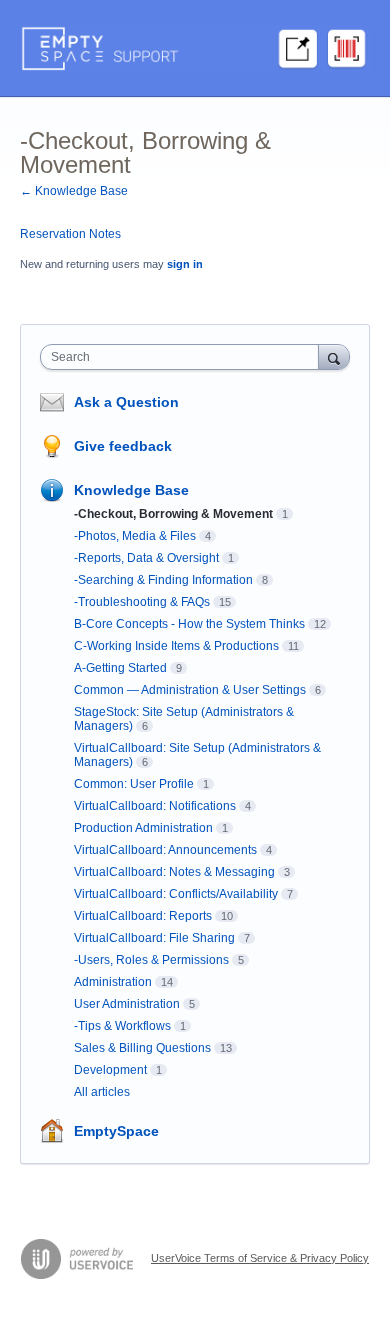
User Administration (127, 1004)
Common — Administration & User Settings (190, 690)
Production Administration (143, 828)
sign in (185, 264)
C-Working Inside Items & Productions (176, 646)
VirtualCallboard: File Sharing (154, 938)
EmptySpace (116, 1131)
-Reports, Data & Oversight (146, 558)
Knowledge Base (131, 490)
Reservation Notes (70, 234)
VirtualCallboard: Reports (143, 916)
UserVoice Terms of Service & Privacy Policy (260, 1258)
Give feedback (123, 446)
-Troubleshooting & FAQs (142, 602)
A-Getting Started (120, 668)
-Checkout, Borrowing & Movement (173, 514)
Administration (113, 982)
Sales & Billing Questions (142, 1048)
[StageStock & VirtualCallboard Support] (195, 48)
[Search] (334, 356)
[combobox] (184, 357)
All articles (102, 1092)
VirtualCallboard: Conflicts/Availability (176, 894)
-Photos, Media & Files (135, 536)
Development (110, 1070)
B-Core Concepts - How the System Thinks (189, 624)
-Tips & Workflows (122, 1026)
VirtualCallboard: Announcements (165, 850)
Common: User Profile (134, 784)
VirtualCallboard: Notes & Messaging (174, 872)
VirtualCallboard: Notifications (155, 806)
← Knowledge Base (74, 191)
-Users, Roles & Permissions (151, 960)
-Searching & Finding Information (163, 580)
